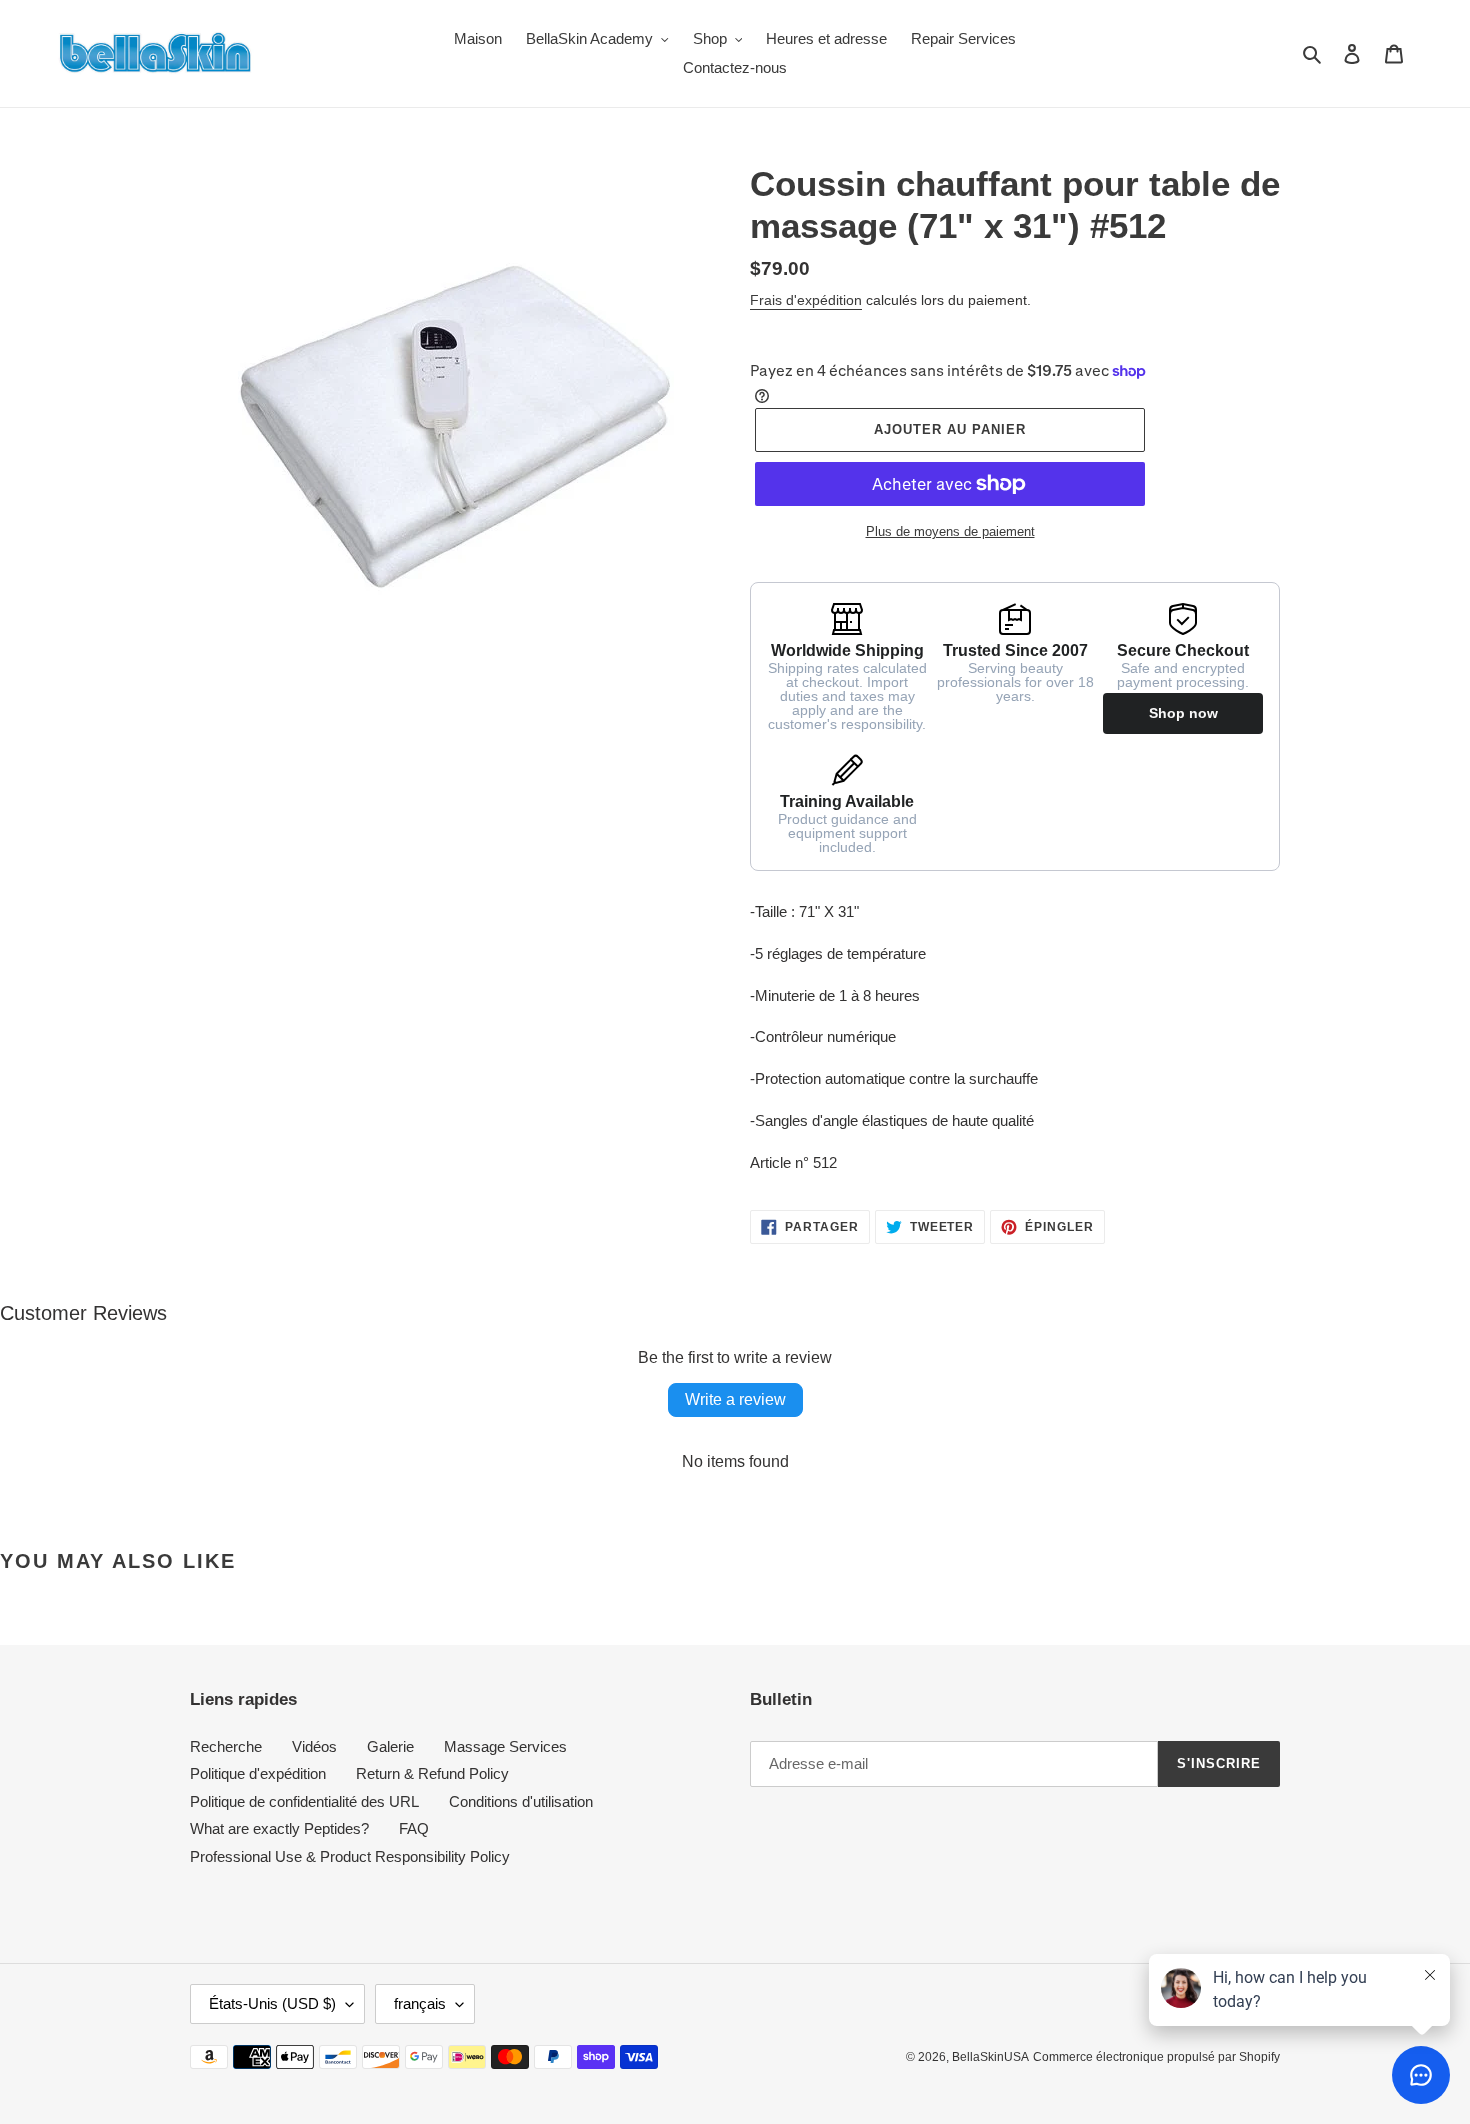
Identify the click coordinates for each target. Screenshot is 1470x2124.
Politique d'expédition (258, 1773)
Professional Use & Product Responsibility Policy (350, 1856)
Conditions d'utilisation (521, 1801)
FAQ (414, 1828)
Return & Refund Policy (432, 1773)
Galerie (390, 1746)
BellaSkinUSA (990, 2057)
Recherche (226, 1746)
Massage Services (505, 1746)
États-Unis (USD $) (272, 2003)
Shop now (1183, 713)
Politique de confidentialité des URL (304, 1801)
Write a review (735, 1399)
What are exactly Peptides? (279, 1828)
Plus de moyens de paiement (950, 531)
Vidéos (314, 1746)
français (420, 2003)
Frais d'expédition (806, 300)
